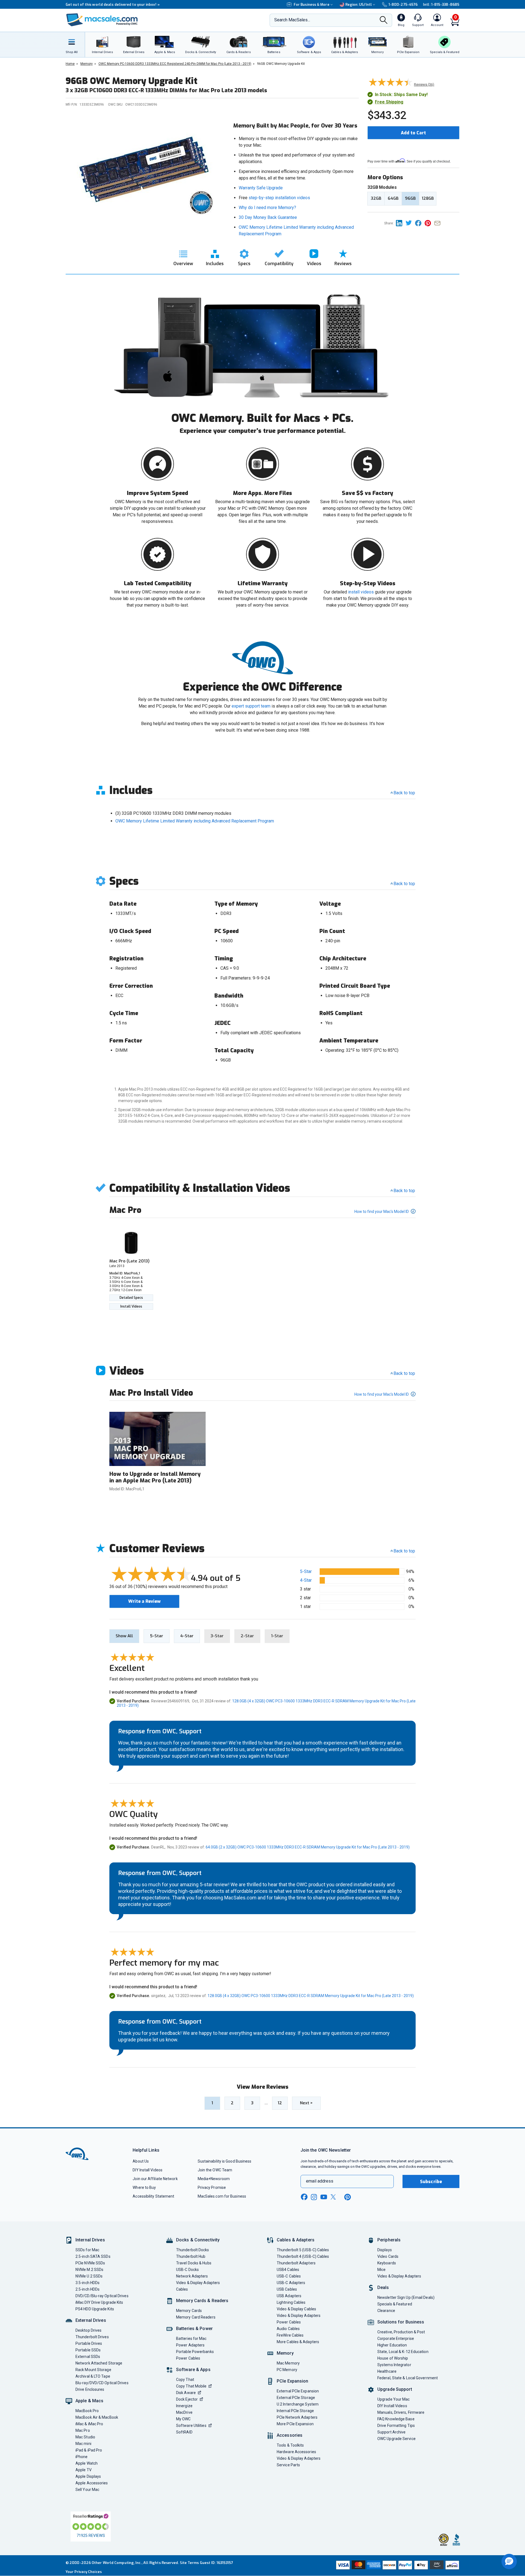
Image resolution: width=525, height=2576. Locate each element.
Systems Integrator (394, 2365)
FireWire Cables (290, 2335)
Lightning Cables (291, 2302)
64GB (393, 198)
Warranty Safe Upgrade (261, 188)
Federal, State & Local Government (408, 2378)
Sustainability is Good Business (225, 2161)
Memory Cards (189, 2311)
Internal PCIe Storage (295, 2411)
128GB (428, 198)
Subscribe (431, 2182)
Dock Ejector (187, 2399)
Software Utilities (191, 2426)
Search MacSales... (292, 20)
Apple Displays (88, 2476)
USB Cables (287, 2289)
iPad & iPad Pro (89, 2450)
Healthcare (387, 2371)
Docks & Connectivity (198, 2240)
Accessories (290, 2435)
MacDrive (184, 2412)
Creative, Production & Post (401, 2332)
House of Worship (393, 2358)
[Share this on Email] (438, 223)
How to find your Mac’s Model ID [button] (382, 1212)
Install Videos (131, 1306)
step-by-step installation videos (279, 198)
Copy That (185, 2380)
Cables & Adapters (296, 2240)
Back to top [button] (404, 1551)
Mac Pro (83, 2430)
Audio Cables (288, 2329)
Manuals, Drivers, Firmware (401, 2412)
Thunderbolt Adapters (296, 2263)
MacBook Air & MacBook (97, 2417)
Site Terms (189, 2563)
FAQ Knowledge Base (396, 2419)
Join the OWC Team (215, 2170)
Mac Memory (288, 2363)
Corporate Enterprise (396, 2339)
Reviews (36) (424, 84)
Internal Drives (90, 2240)
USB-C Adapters (291, 2283)
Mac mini (83, 2444)
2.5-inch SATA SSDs (93, 2256)
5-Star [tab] (157, 1636)
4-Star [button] (306, 1580)
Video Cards (388, 2256)
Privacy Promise (212, 2187)
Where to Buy (144, 2187)
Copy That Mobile (191, 2386)
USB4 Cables (288, 2270)
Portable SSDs (88, 2350)
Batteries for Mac (191, 2339)
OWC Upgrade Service (396, 2439)
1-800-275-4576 (403, 5)
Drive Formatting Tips (396, 2426)
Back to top (404, 793)
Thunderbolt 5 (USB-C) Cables (303, 2250)
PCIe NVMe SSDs (90, 2263)
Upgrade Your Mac (393, 2399)
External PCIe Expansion (298, 2391)
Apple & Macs (89, 2401)
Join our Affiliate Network (155, 2179)
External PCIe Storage (296, 2398)
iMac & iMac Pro (89, 2424)
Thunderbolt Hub (191, 2256)
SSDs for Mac (87, 2250)
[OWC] (102, 20)
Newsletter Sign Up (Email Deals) (406, 2297)
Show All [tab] (124, 1636)
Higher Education (392, 2345)
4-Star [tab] (187, 1636)
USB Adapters (289, 2296)
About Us (141, 2161)
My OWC (183, 2419)
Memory (285, 2353)
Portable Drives (89, 2343)
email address (320, 2181)
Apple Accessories (92, 2483)
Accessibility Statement (153, 2196)
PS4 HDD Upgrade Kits (95, 2309)
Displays (385, 2250)
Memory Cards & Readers (202, 2301)
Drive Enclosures (90, 2389)
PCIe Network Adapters (297, 2417)
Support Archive (391, 2432)
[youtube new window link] (324, 2197)
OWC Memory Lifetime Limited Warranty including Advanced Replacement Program (195, 821)
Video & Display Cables (296, 2309)
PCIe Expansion (293, 2381)
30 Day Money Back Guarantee (268, 217)
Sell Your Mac (87, 2490)
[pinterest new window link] (348, 2197)
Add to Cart (413, 133)
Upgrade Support (395, 2389)
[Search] (384, 21)
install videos (361, 592)
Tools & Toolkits (290, 2445)
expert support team (251, 706)
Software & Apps (193, 2370)
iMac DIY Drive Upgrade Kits (99, 2302)
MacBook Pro (87, 2411)
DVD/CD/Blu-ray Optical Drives (102, 2296)
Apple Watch (87, 2463)
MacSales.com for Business (222, 2196)
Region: (359, 5)
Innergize (184, 2406)
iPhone (82, 2457)
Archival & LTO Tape (93, 2376)
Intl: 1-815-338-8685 (441, 5)
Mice (381, 2270)
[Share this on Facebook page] (420, 223)
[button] (509, 2561)
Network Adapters (192, 2276)
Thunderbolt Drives (92, 2337)
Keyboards (387, 2263)
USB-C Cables (289, 2276)
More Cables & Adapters (298, 2342)
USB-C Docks (187, 2270)
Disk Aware (186, 2393)
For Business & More (312, 5)
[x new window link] (334, 2197)
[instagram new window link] (314, 2197)
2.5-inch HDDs (87, 2289)
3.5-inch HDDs (87, 2283)
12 (280, 2103)
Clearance (386, 2311)
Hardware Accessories (296, 2452)
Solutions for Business (401, 2322)
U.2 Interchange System (298, 2404)
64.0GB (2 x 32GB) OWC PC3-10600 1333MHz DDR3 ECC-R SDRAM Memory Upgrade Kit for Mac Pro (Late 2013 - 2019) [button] (308, 1847)
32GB (376, 198)
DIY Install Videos (148, 2170)
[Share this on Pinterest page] (429, 223)
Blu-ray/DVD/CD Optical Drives (102, 2383)
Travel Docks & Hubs (194, 2263)
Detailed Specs (131, 1298)
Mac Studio (85, 2437)
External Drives (91, 2320)
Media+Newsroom (214, 2179)
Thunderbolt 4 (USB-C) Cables (303, 2256)
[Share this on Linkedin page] (401, 223)
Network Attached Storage (99, 2363)
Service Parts (288, 2465)
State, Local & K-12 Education (403, 2352)
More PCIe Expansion (295, 2424)
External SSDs (88, 2357)
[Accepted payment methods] (397, 2566)
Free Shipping (389, 102)
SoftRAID (184, 2432)
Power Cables (188, 2358)
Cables (182, 2289)
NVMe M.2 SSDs (89, 2270)
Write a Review (144, 1601)
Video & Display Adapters (198, 2283)
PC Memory (287, 2370)
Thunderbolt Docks (193, 2250)
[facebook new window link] (304, 2197)
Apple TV (84, 2470)
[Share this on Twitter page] (410, 223)
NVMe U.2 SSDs (89, 2276)
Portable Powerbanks (195, 2352)
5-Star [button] (306, 1571)
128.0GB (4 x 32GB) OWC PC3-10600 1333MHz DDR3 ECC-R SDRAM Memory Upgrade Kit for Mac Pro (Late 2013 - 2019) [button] (311, 1996)
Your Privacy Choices (84, 2572)
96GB (410, 198)
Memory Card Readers (196, 2317)
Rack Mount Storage (93, 2370)
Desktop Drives (88, 2330)
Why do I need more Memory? (267, 208)
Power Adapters (190, 2345)
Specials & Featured (395, 2304)
